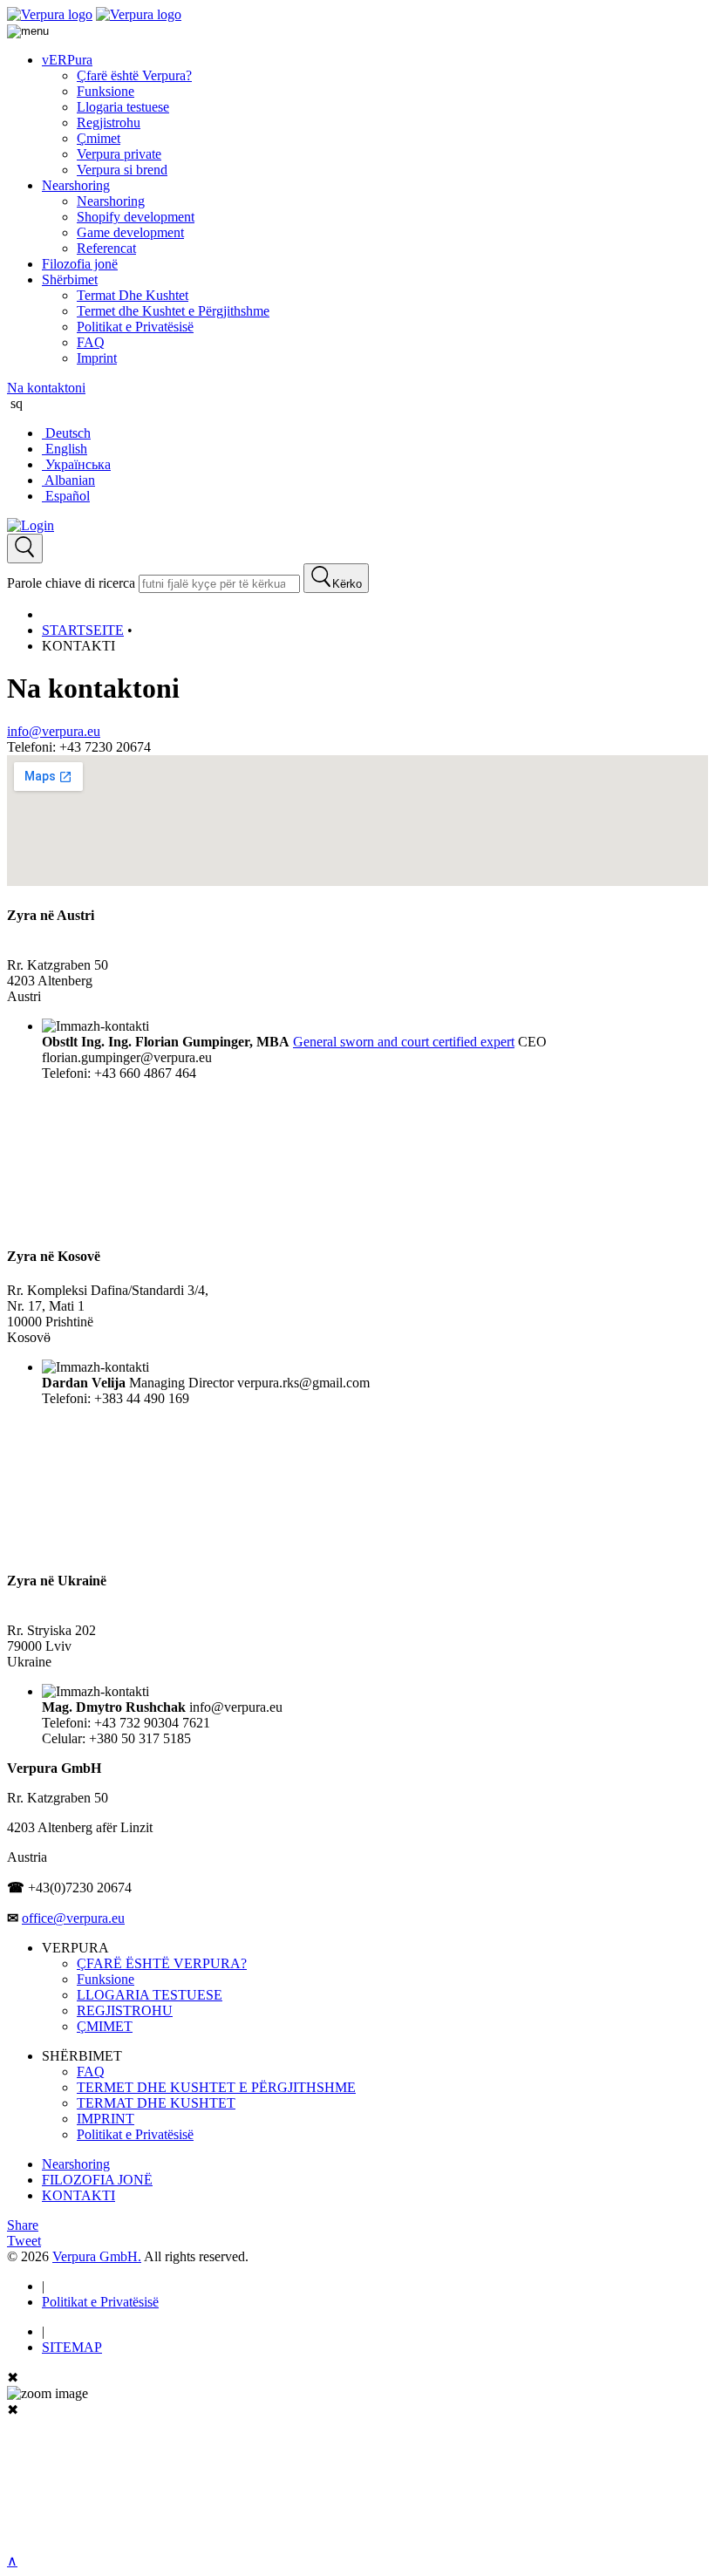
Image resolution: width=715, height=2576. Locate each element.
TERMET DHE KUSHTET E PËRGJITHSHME (216, 2087)
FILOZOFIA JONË (97, 2180)
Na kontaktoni (46, 388)
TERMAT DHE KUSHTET (156, 2103)
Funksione (106, 91)
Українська (76, 464)
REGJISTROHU (125, 2010)
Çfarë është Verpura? (134, 75)
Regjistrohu (109, 123)
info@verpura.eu (54, 731)
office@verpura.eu (73, 1918)
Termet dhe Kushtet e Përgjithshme (173, 311)
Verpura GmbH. (97, 2256)
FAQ (91, 342)
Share (23, 2225)
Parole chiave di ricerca (71, 583)
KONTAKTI (78, 2195)
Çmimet (99, 138)
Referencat (106, 248)
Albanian (68, 480)
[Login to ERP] (31, 525)
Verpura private (119, 154)
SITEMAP (72, 2347)
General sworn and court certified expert (404, 1042)
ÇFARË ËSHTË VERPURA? (162, 1963)
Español (66, 496)
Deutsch (66, 433)
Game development (130, 232)
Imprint (97, 358)
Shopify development (136, 217)
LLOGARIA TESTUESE (150, 1995)
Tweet (24, 2241)
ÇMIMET (105, 2026)
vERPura (67, 60)
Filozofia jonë (80, 264)
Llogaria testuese (123, 107)
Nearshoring (76, 185)
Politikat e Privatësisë (135, 327)
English (65, 449)
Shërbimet (70, 279)
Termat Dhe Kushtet (133, 295)
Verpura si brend (122, 170)
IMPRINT (106, 2119)
